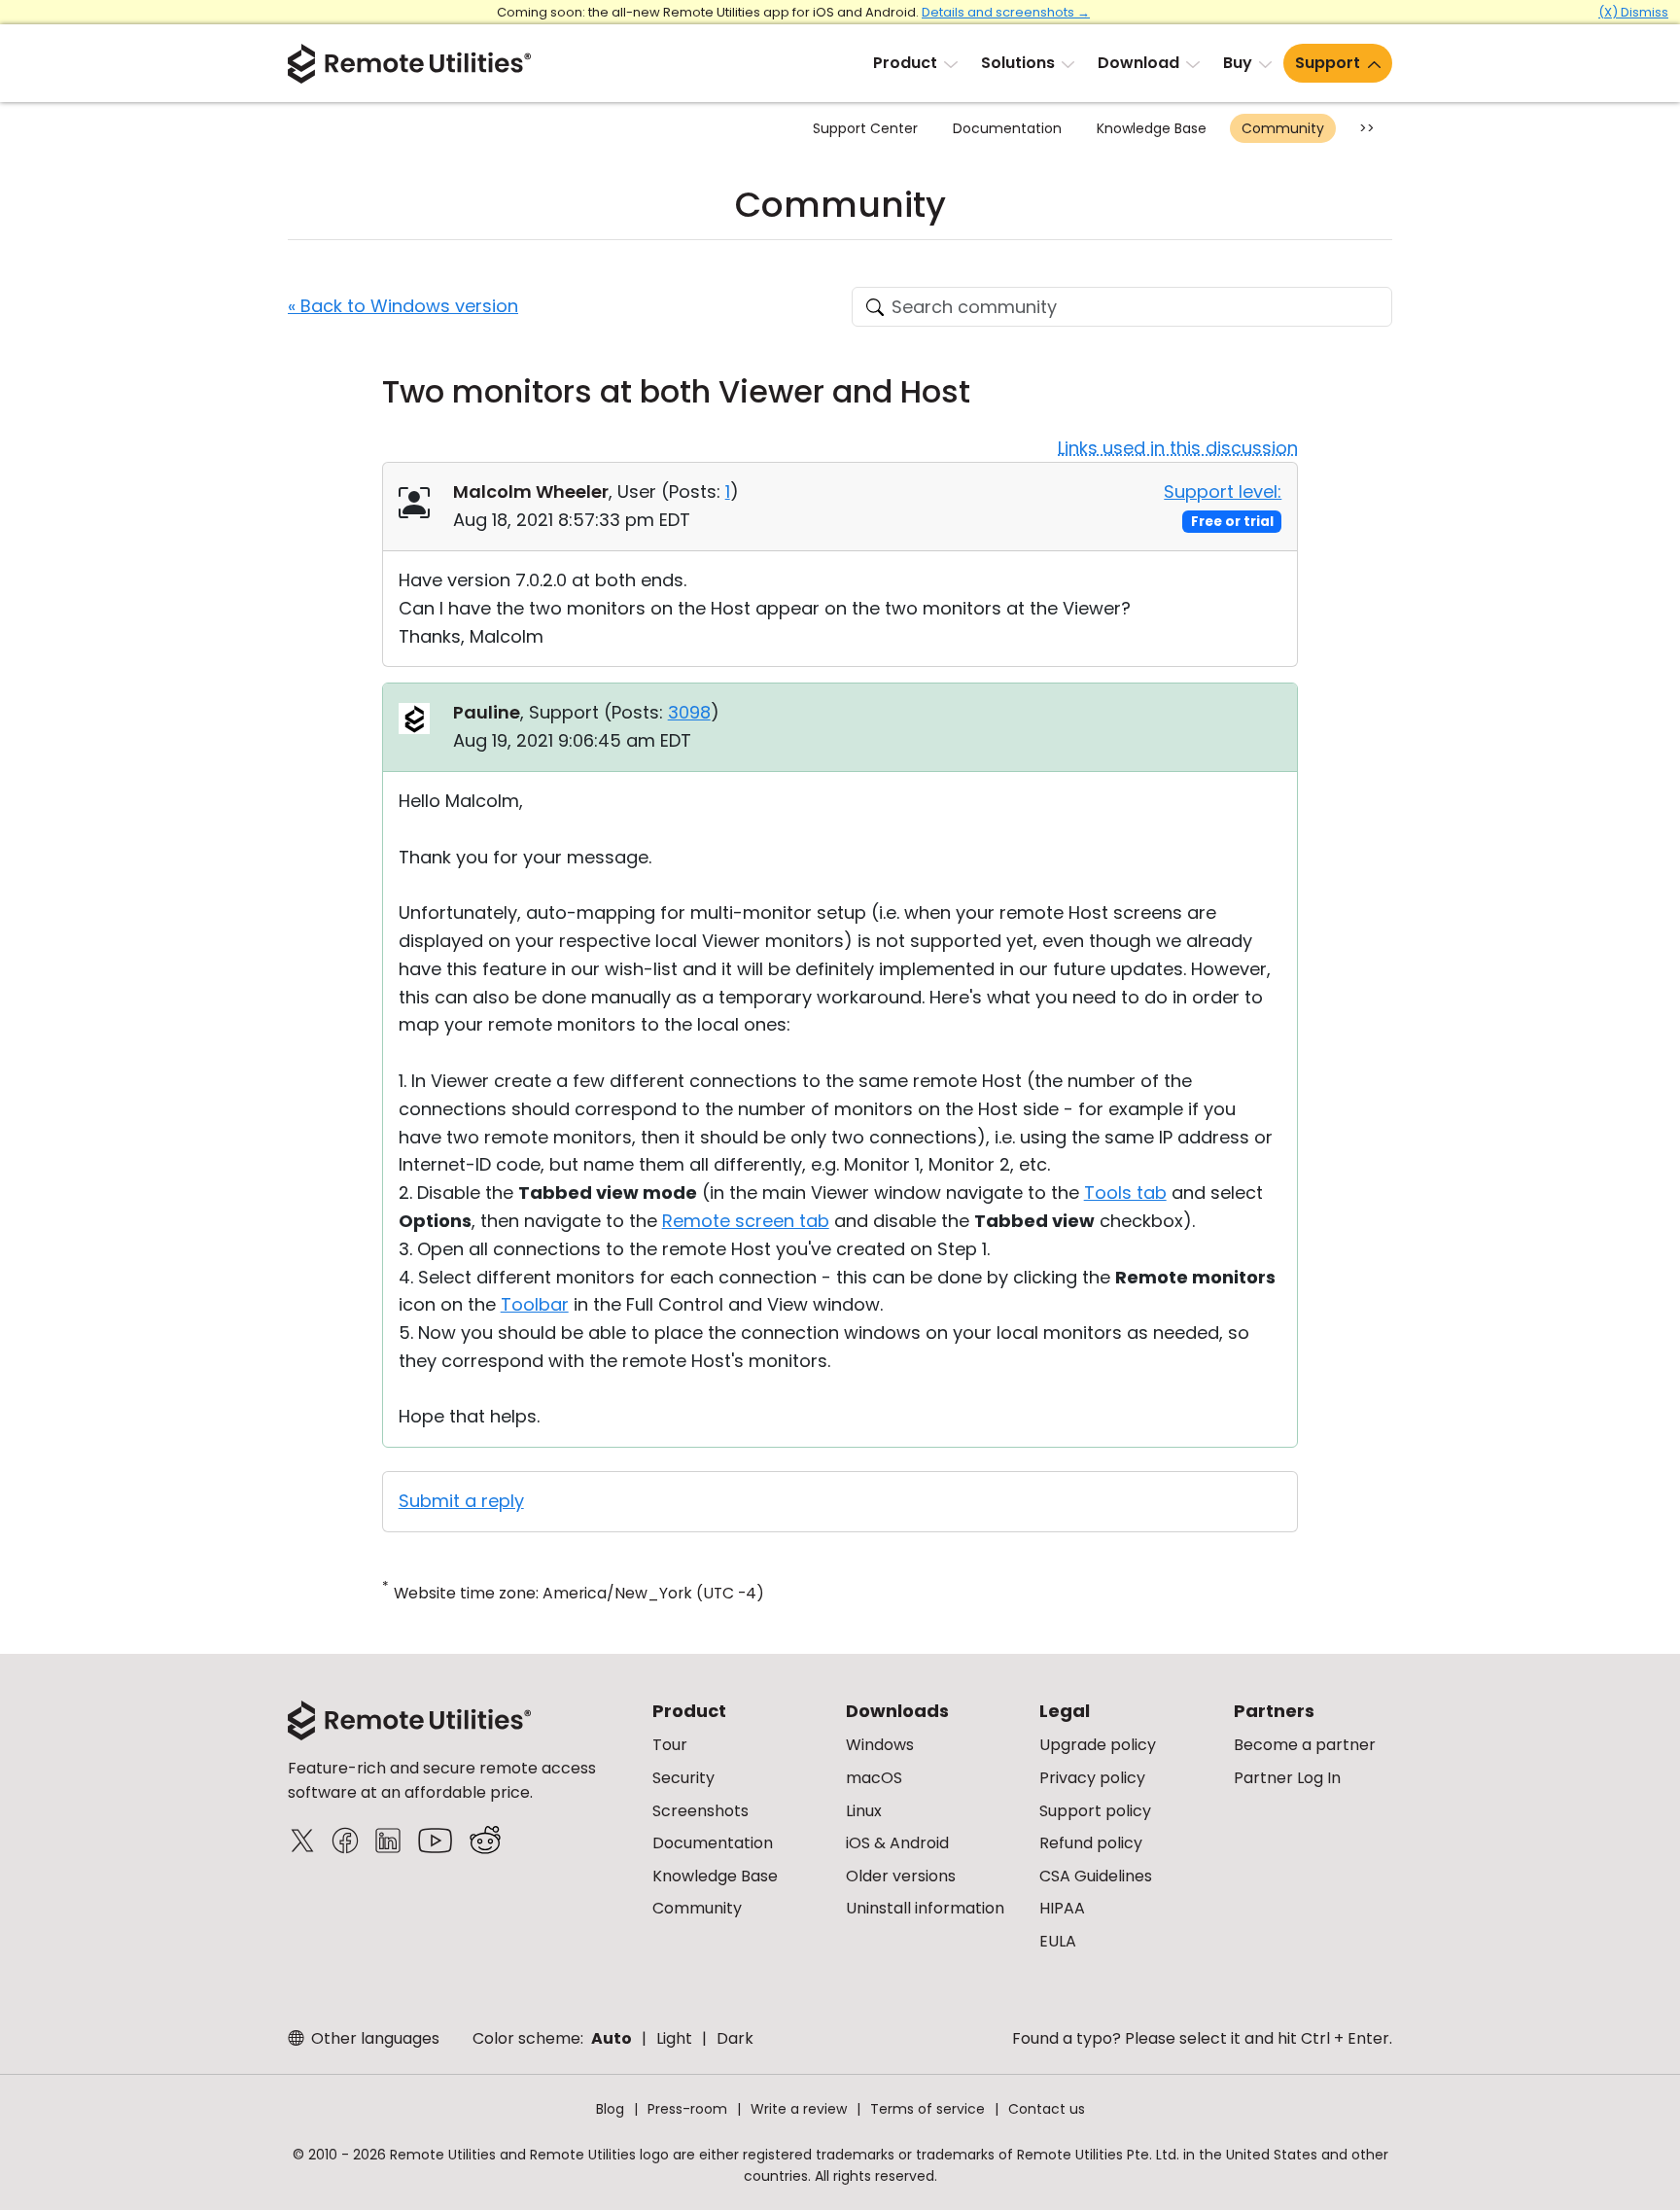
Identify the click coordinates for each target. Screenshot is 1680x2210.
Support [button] (1328, 63)
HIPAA (1062, 1908)
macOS (874, 1778)
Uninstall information (925, 1908)
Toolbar (535, 1304)
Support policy (1095, 1811)
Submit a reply (461, 1501)
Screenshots (700, 1811)
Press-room (687, 2109)
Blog (610, 2109)
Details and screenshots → (1006, 12)
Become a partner (1305, 1745)
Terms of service (927, 2109)
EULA (1058, 1941)
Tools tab (1125, 1193)
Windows (880, 1745)
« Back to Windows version (403, 306)
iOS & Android (897, 1843)
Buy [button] (1238, 63)
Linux (864, 1811)
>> (1367, 128)
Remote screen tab (746, 1221)
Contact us (1047, 2109)
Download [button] (1138, 63)
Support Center (865, 128)
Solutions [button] (1018, 63)
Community (1283, 128)
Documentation (1007, 128)
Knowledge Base (1152, 128)
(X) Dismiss (1633, 12)
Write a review (799, 2109)
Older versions (901, 1876)
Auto (612, 2038)
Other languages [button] (373, 2038)
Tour (670, 1745)
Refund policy (1091, 1843)
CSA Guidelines (1096, 1876)
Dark (735, 2038)
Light (674, 2038)
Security (683, 1778)
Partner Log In (1287, 1778)
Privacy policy (1092, 1778)
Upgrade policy (1098, 1745)
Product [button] (905, 63)
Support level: (1223, 491)
